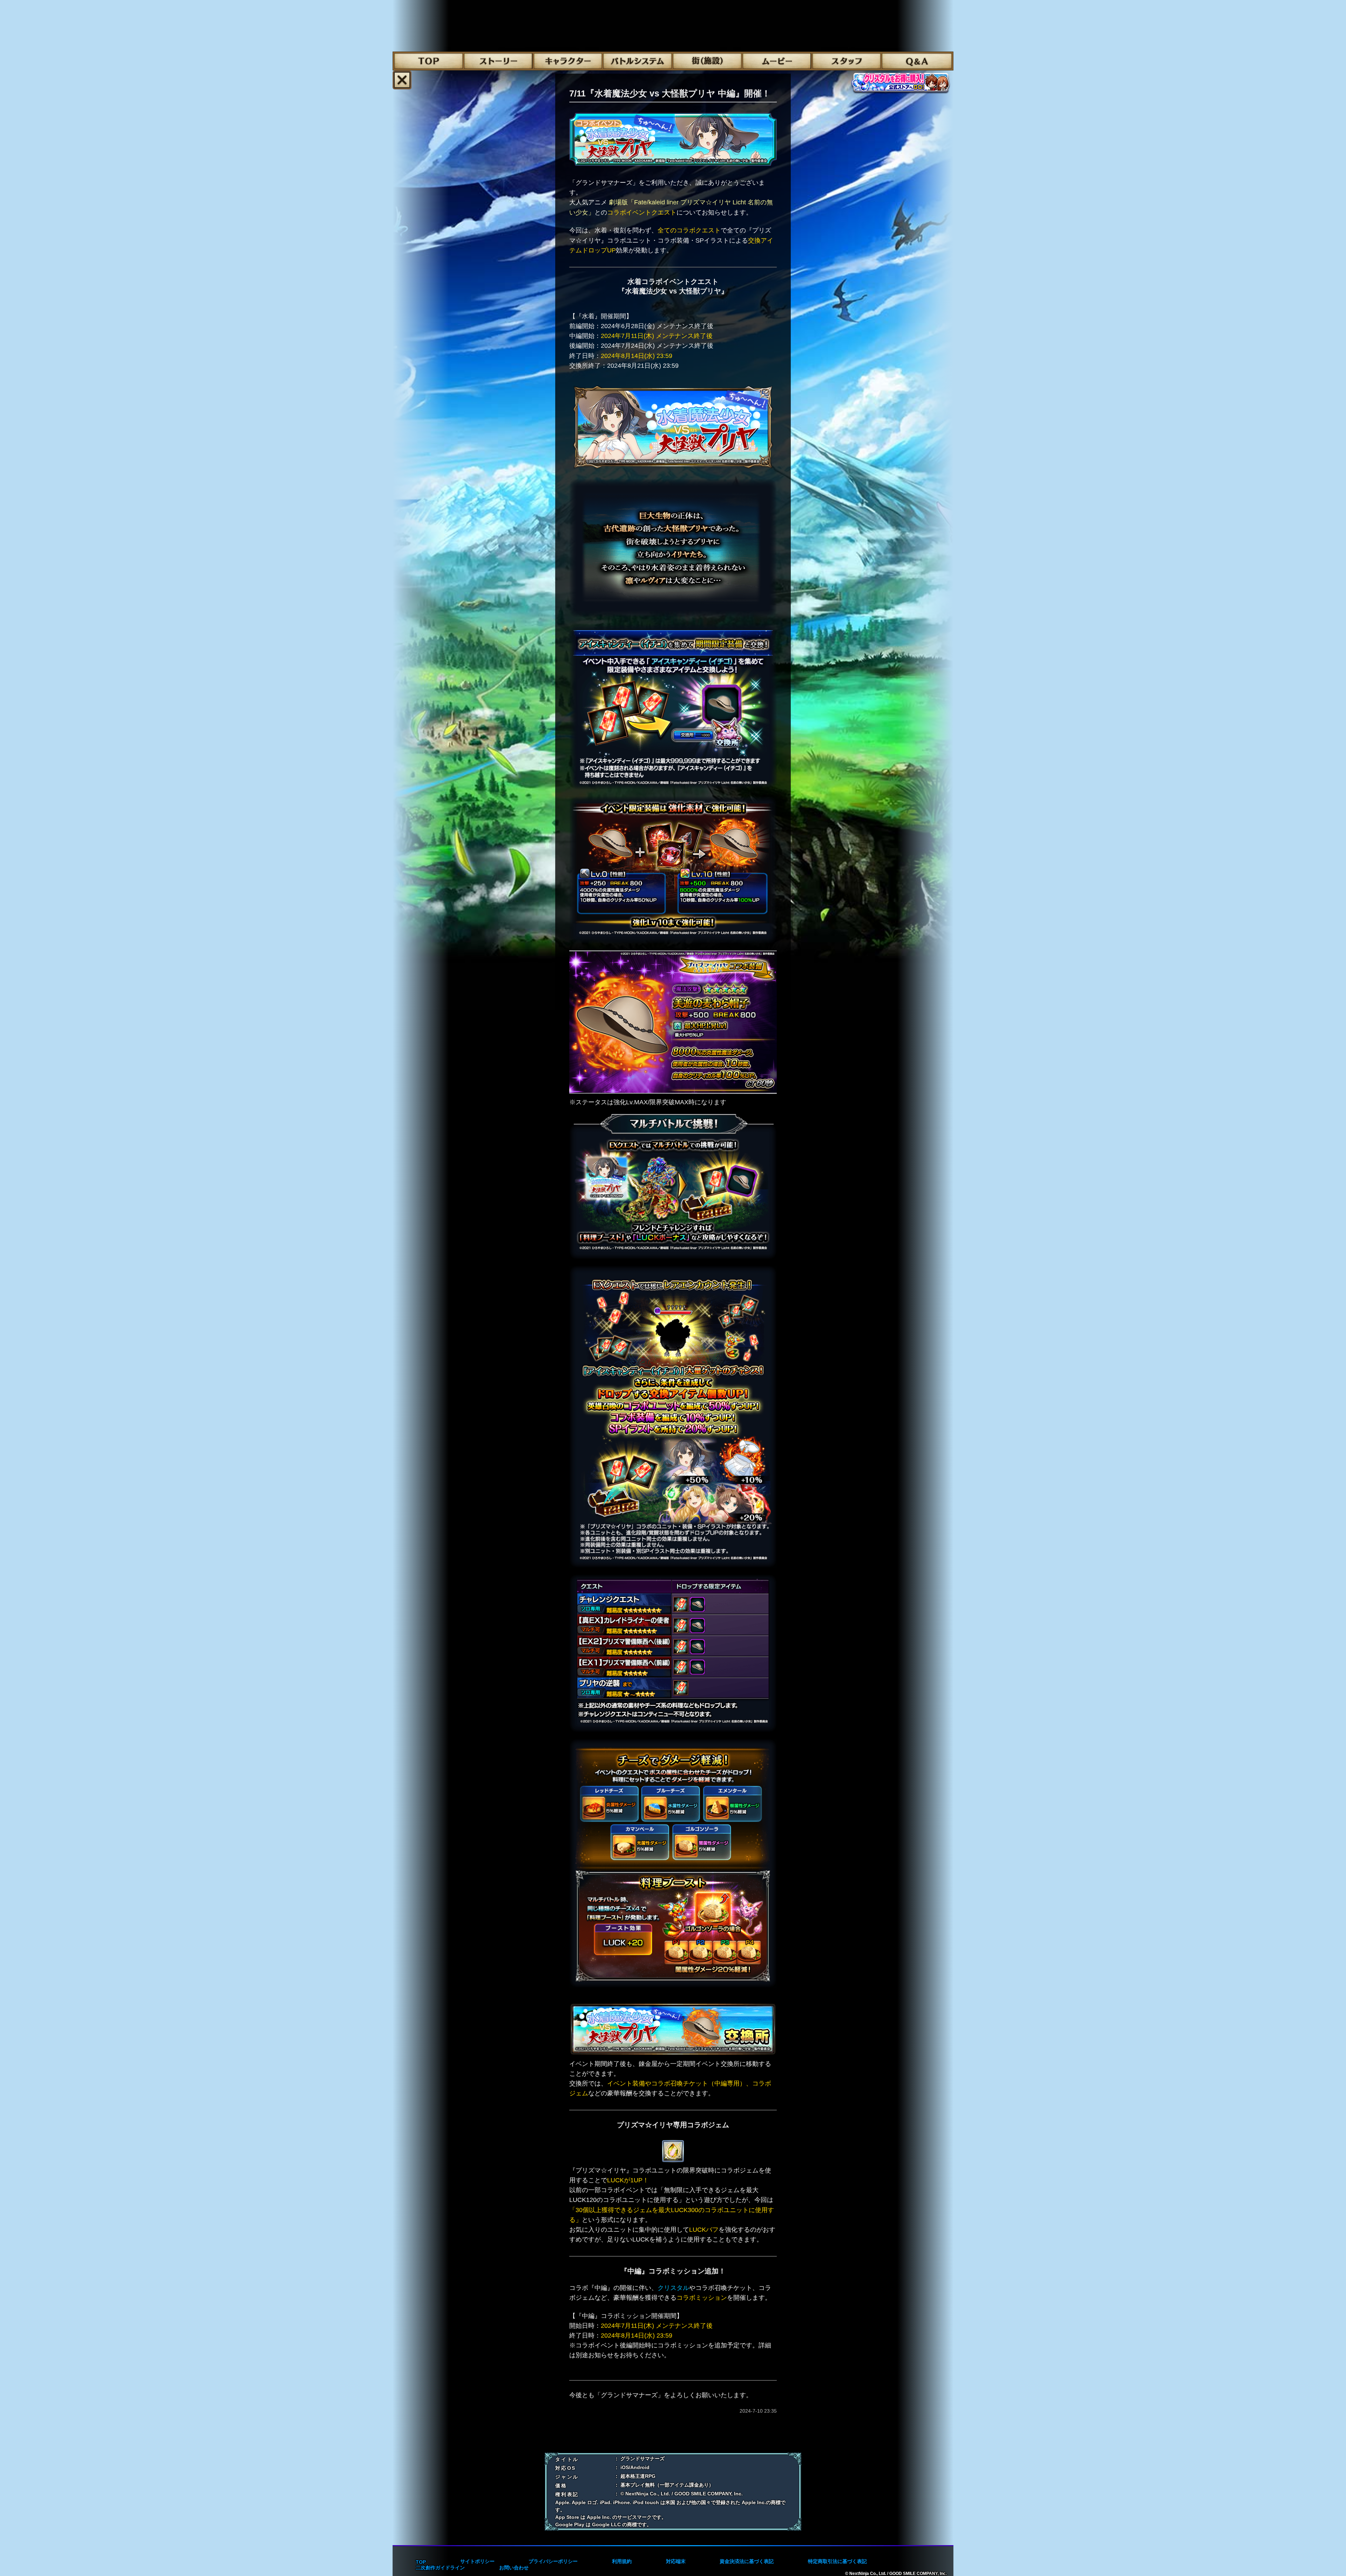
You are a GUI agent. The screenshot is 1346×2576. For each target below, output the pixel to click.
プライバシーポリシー (553, 2561)
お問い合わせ (514, 2568)
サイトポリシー (477, 2561)
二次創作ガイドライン (440, 2568)
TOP (421, 2562)
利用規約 (622, 2561)
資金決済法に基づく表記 (747, 2561)
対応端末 (676, 2561)
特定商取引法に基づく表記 (837, 2561)
